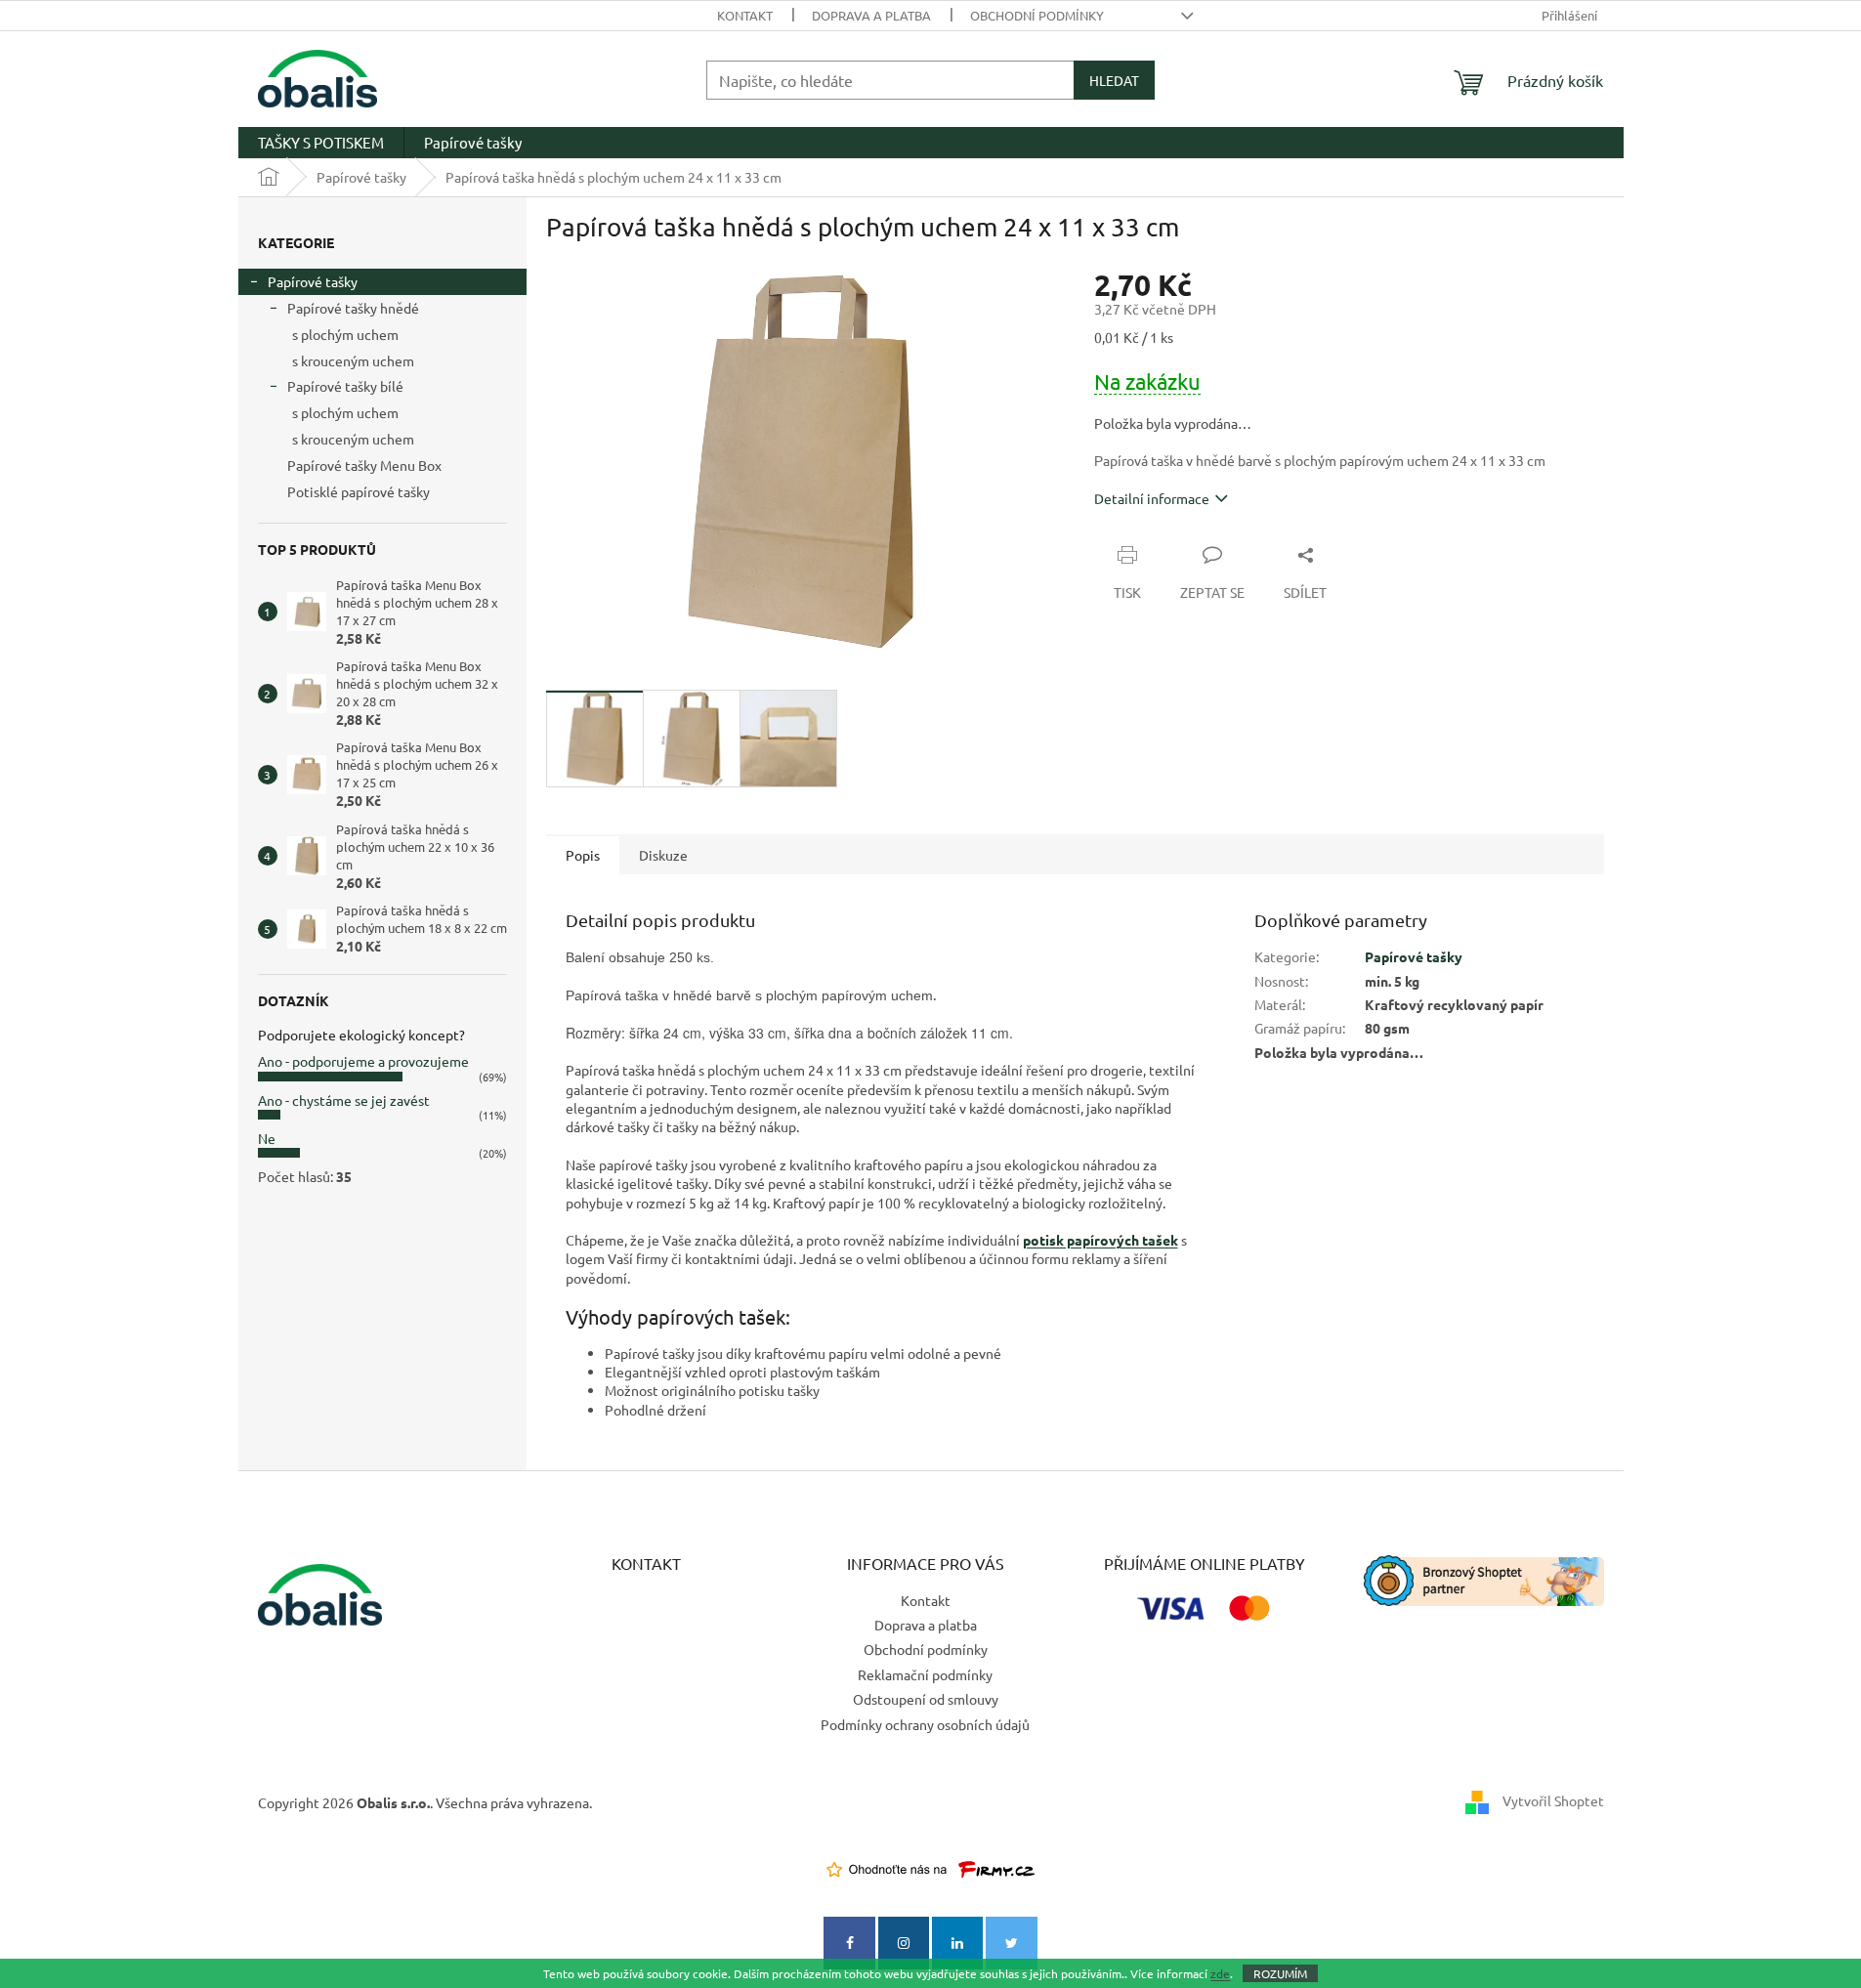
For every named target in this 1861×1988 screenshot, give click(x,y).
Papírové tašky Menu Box (364, 465)
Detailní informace (1152, 498)
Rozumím (1280, 1973)
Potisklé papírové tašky (359, 491)
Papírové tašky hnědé (353, 308)
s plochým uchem (345, 334)
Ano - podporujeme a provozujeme (363, 1061)
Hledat (1114, 80)
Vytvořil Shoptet (1553, 1800)
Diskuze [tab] (663, 855)
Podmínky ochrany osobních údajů (925, 1724)
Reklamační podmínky (925, 1674)
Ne (267, 1138)
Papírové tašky (313, 281)
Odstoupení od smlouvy (926, 1699)
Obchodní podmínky (1037, 15)
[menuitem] (321, 143)
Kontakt (745, 15)
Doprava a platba (871, 15)
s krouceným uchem (353, 360)
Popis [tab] (583, 855)
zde (1220, 1973)
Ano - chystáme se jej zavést (344, 1100)
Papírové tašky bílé (345, 386)
